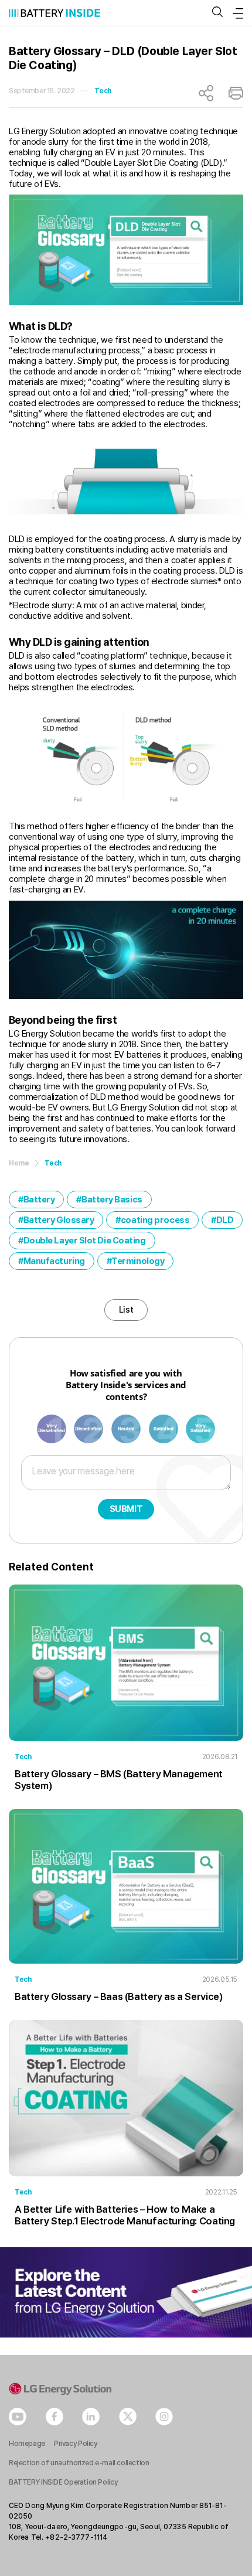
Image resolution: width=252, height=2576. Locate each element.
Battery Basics (112, 1200)
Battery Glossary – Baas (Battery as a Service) (119, 1996)
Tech (103, 91)
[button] (217, 13)
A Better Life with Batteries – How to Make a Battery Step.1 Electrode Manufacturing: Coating (125, 2215)
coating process (155, 1220)
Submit (126, 1509)
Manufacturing (54, 1261)
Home (19, 1163)
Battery (39, 1200)
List (126, 1310)
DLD (225, 1220)
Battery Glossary (59, 1220)
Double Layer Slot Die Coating (85, 1241)
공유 (206, 93)
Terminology (138, 1261)
